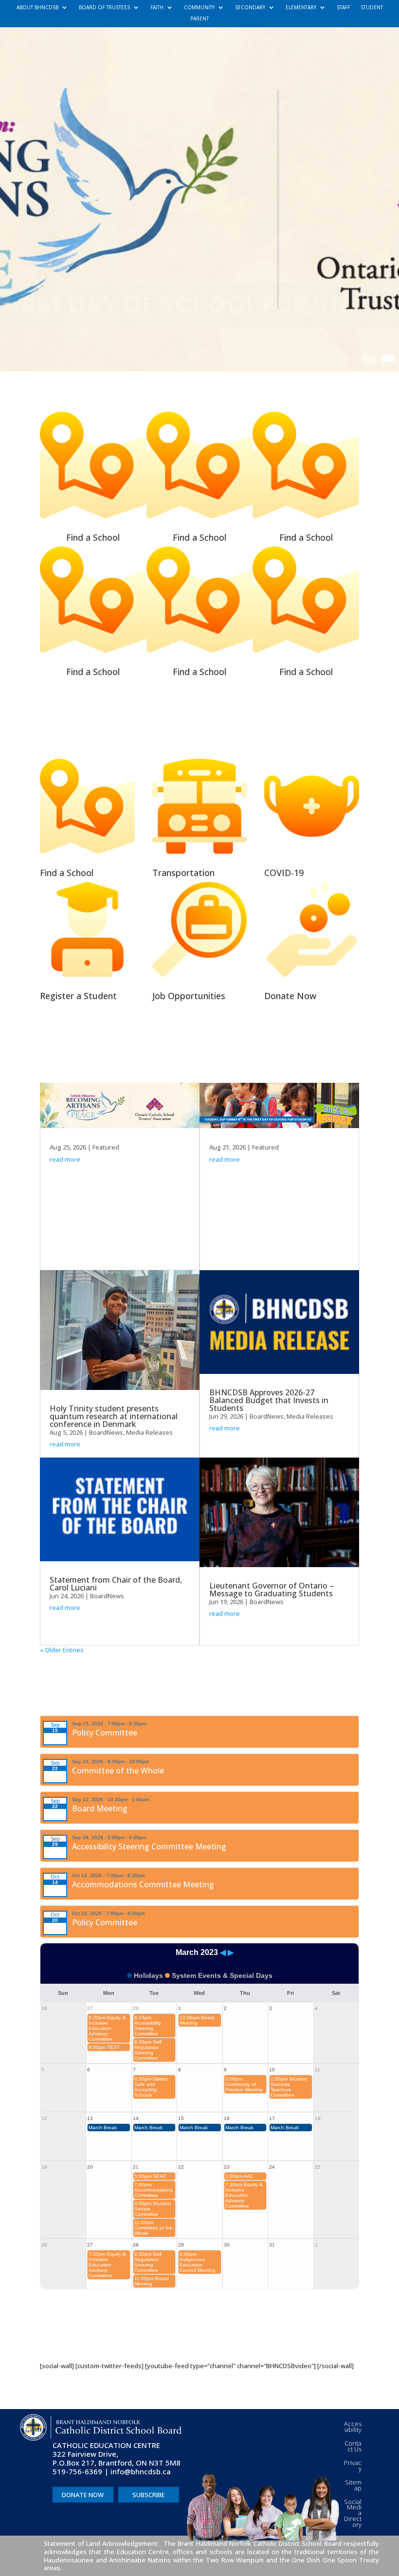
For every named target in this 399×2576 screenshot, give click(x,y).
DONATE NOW (83, 2495)
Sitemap (353, 2485)
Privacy (353, 2466)
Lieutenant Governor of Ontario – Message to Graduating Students (272, 1589)
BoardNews (106, 1432)
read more (65, 1159)
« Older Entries (62, 1650)
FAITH (157, 8)
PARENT (199, 19)
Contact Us (353, 2446)
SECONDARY (250, 8)
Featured (106, 1147)
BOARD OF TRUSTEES (104, 8)
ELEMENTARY (301, 8)
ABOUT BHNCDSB (37, 8)
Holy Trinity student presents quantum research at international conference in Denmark (114, 1416)
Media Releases (149, 1432)
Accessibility (353, 2427)
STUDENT (372, 8)
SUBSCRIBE (149, 2495)
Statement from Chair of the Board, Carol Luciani (116, 1584)
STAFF (343, 8)
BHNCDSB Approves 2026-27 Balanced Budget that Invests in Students (269, 1400)
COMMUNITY (199, 8)
